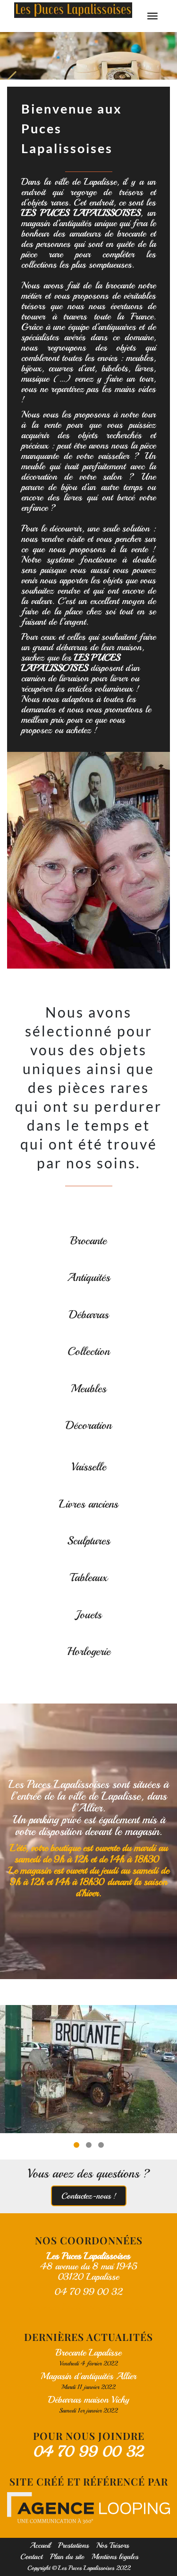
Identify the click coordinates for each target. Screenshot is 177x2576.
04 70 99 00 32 (89, 2452)
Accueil (40, 2545)
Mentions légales (115, 2557)
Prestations (73, 2545)
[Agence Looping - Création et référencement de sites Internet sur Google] (88, 2508)
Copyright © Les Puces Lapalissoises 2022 (79, 2568)
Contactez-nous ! (89, 2196)
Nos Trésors (113, 2545)
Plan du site (67, 2557)
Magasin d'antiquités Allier (88, 2376)
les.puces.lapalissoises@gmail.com (88, 2307)
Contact (31, 2557)
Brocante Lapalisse (88, 2352)
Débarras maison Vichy (89, 2400)
